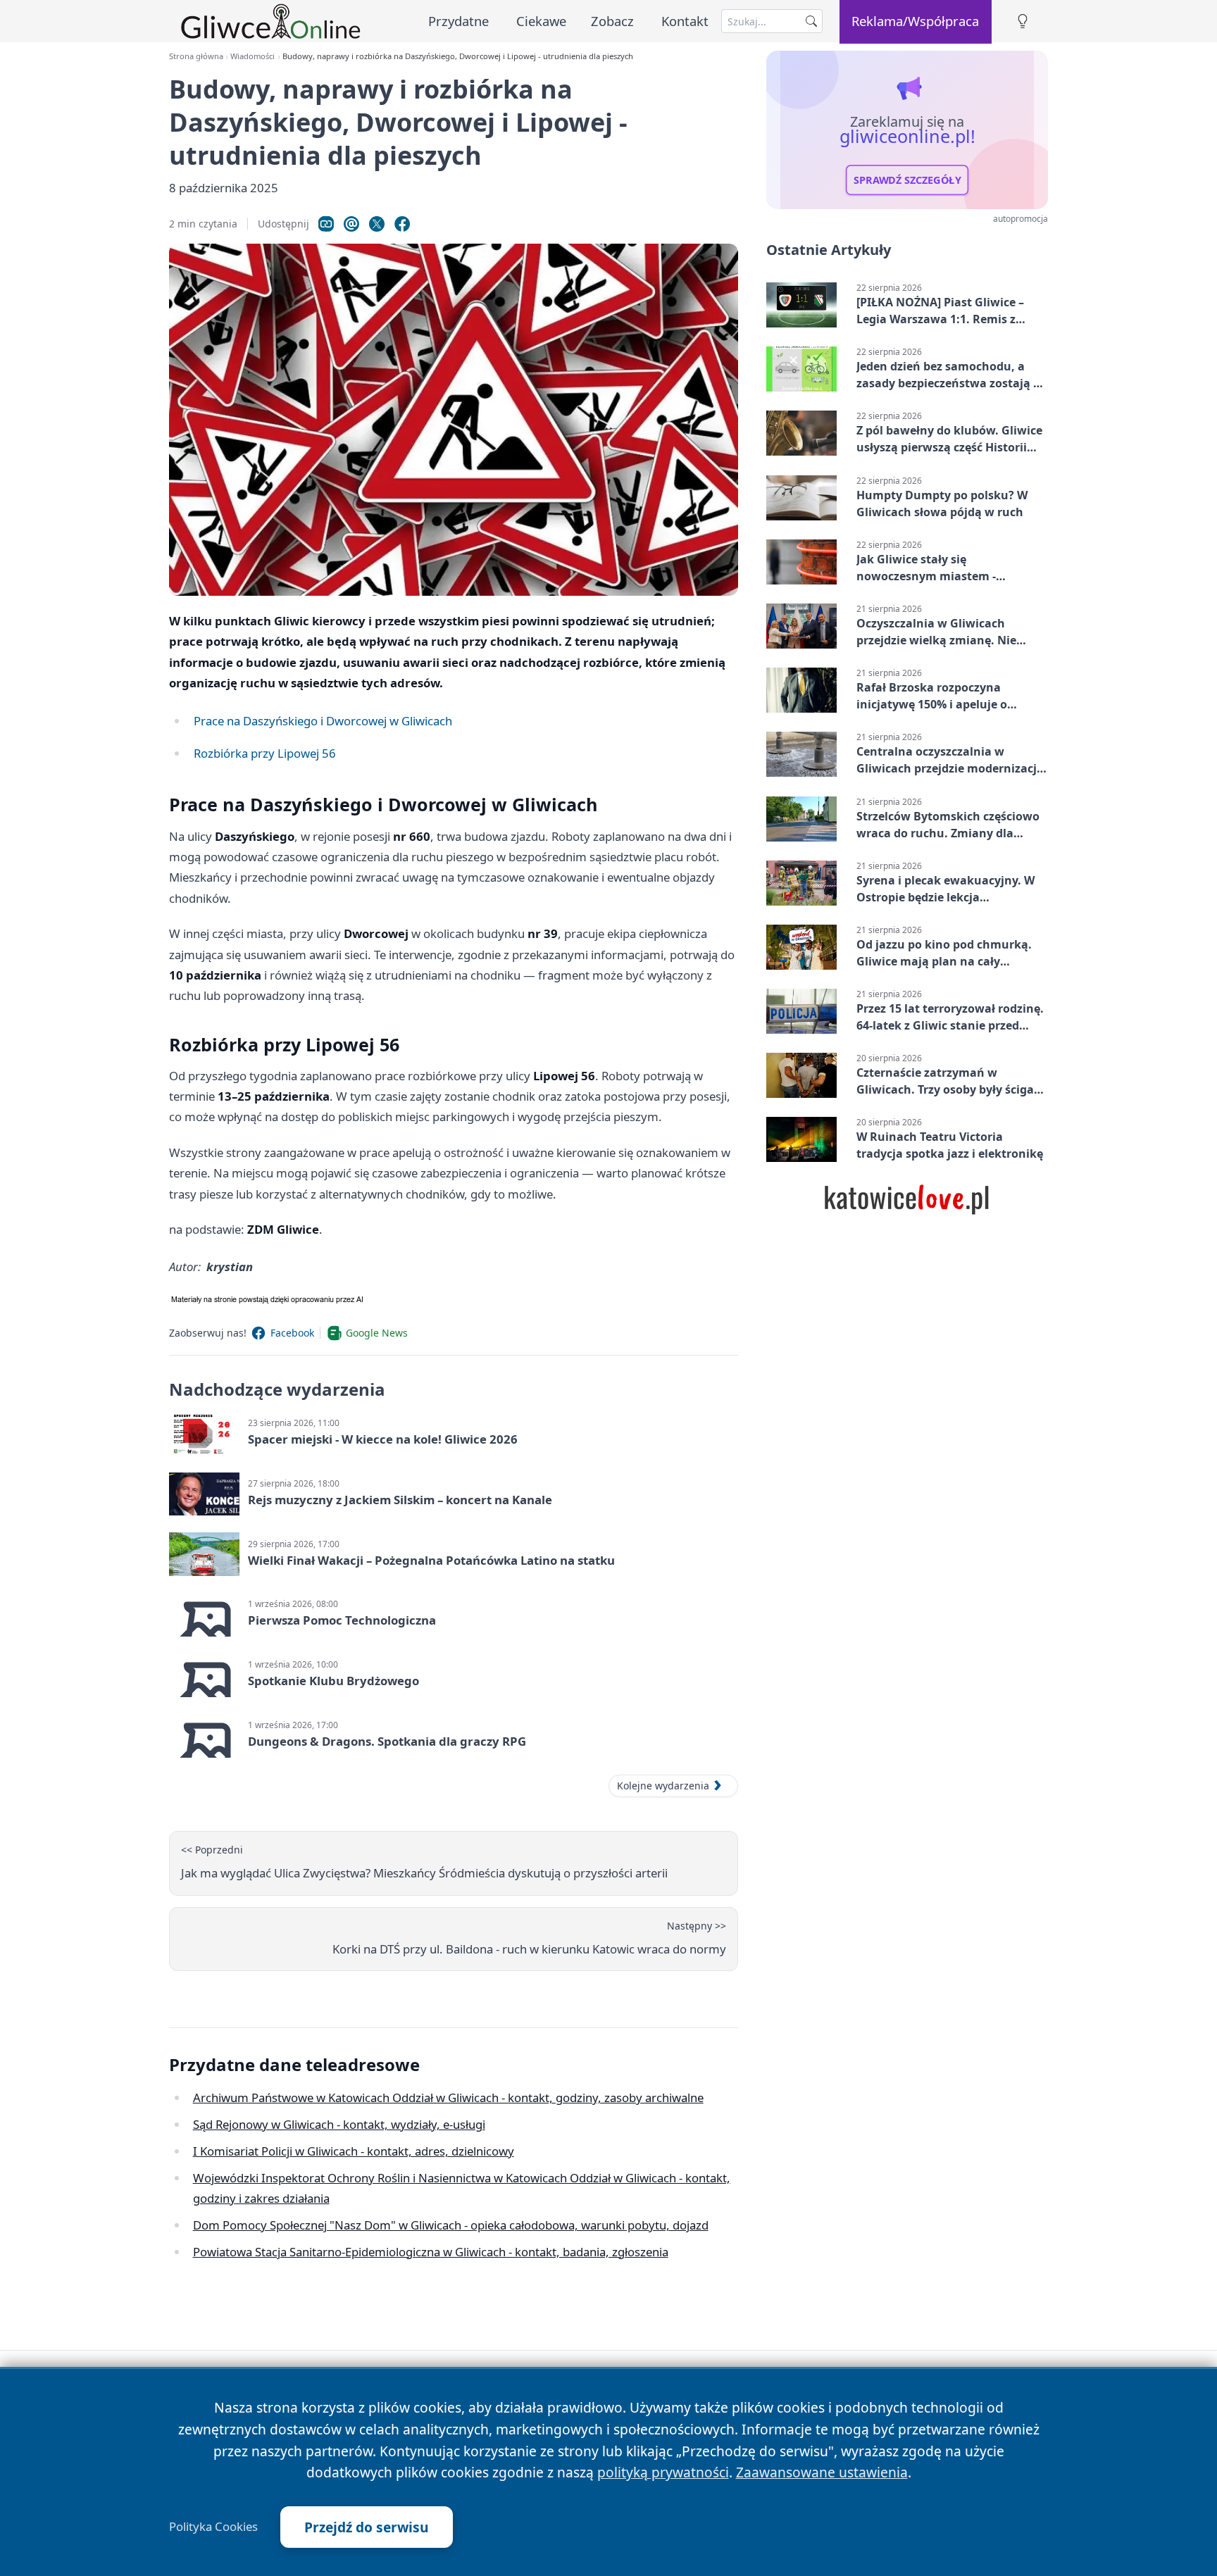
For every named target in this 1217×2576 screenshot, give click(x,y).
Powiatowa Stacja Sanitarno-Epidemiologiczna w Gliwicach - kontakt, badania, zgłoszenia (431, 2252)
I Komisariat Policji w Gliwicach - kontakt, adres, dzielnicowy (354, 2151)
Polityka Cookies (213, 2527)
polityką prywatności (663, 2472)
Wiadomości (252, 56)
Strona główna (196, 56)
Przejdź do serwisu (367, 2527)
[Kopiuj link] (326, 224)
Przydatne (458, 21)
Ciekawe (541, 21)
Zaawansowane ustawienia (822, 2472)
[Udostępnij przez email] (351, 224)
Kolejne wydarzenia (663, 1786)
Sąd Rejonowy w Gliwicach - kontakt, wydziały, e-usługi (339, 2124)
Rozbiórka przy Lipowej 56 (265, 753)
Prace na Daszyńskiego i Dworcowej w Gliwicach (323, 721)
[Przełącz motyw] (1023, 21)
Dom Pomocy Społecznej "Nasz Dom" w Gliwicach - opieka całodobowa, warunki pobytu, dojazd (451, 2225)
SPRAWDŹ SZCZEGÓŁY (907, 180)
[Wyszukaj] (811, 21)
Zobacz (612, 21)
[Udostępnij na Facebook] (402, 224)
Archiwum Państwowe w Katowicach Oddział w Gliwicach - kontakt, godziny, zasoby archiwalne (448, 2097)
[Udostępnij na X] (377, 224)
